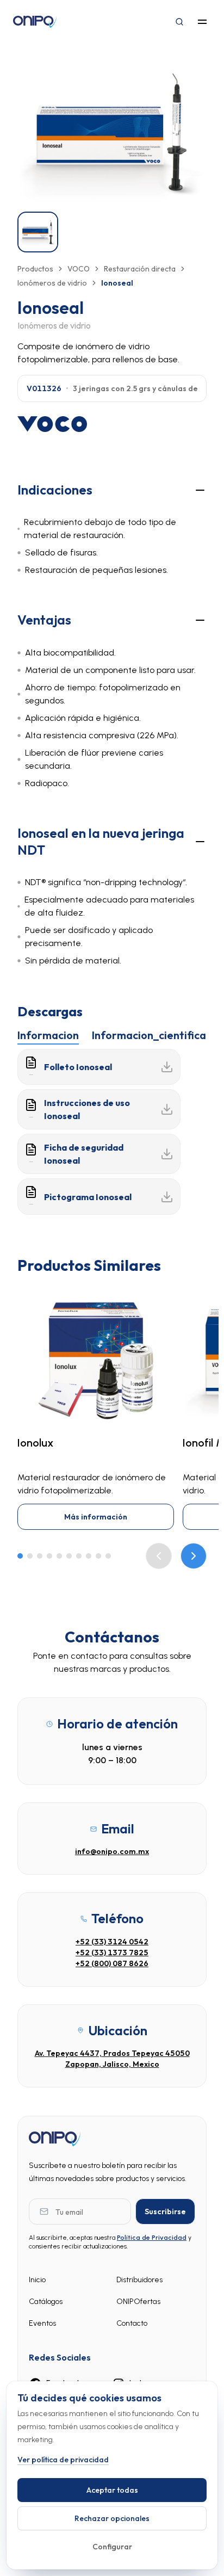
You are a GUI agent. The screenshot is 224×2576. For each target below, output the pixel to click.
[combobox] (112, 388)
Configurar (112, 2547)
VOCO (79, 269)
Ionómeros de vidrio (52, 283)
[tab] (48, 1035)
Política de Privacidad (152, 2238)
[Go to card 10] (108, 1556)
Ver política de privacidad (63, 2460)
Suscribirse (165, 2211)
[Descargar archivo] (167, 1067)
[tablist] (112, 1034)
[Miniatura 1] (38, 232)
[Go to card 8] (89, 1556)
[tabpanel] (112, 1132)
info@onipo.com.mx (112, 1851)
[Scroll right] (194, 1556)
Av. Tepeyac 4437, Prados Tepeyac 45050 (112, 2053)
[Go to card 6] (69, 1556)
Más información (96, 1517)
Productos (35, 269)
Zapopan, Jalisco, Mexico (112, 2064)
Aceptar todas (112, 2490)
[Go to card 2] (30, 1556)
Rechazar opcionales (112, 2518)
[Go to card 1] (20, 1556)
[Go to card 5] (59, 1556)
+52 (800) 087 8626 (112, 1963)
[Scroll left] (159, 1556)
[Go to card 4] (49, 1556)
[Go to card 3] (40, 1556)
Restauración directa (140, 269)
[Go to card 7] (79, 1556)
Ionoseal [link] (117, 283)
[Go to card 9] (98, 1556)
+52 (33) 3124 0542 (112, 1942)
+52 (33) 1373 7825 (112, 1953)
